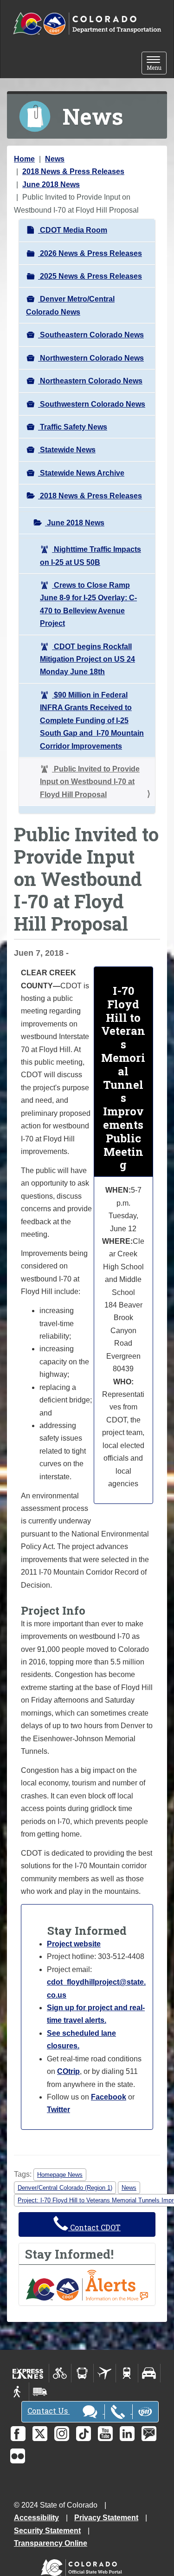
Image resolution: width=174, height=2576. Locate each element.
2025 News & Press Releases (90, 276)
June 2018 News (51, 184)
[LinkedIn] (127, 2434)
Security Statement (47, 2531)
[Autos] (149, 2373)
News (55, 159)
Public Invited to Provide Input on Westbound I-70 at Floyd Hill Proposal (90, 782)
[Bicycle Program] (60, 2373)
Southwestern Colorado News (92, 404)
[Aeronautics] (105, 2373)
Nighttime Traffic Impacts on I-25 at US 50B (90, 556)
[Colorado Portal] (83, 2566)
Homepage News (60, 2175)
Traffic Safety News (73, 427)
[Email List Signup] (149, 2434)
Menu (157, 64)
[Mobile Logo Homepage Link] (87, 24)
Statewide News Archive (81, 473)
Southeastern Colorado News (91, 335)
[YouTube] (105, 2434)
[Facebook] (18, 2434)
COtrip (68, 2071)
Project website (74, 1944)
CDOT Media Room (73, 230)
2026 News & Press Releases (90, 253)
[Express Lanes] (28, 2373)
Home (24, 159)
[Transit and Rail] (82, 2373)
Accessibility (36, 2518)
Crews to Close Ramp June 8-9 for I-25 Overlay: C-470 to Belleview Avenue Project (88, 604)
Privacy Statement (106, 2518)
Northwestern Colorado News (91, 358)
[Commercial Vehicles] (40, 2392)
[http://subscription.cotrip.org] (87, 2284)
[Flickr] (18, 2456)
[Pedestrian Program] (18, 2392)
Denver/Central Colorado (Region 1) (65, 2188)
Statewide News (67, 450)
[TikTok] (84, 2434)
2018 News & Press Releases (73, 171)
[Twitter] (40, 2434)
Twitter (58, 2110)
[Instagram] (62, 2434)
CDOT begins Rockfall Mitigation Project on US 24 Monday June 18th (87, 659)
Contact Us (48, 2411)
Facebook (109, 2097)
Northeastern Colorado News (90, 381)
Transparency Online (51, 2543)
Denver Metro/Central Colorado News (70, 305)
